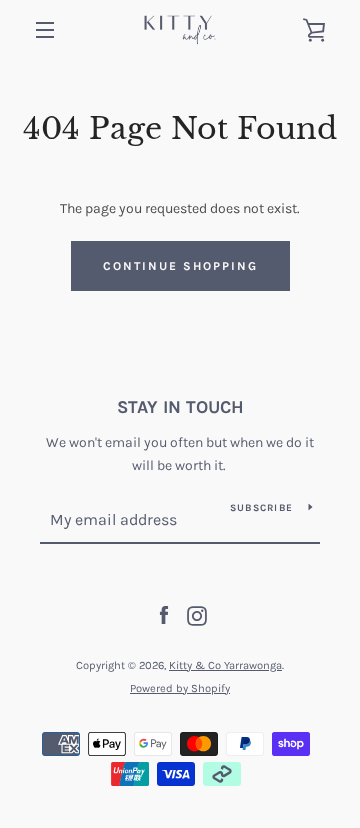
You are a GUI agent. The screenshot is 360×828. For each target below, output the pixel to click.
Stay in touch (180, 407)
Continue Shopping (180, 266)
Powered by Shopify (180, 688)
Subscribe (261, 508)
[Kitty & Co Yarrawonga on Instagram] (197, 614)
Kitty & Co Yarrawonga (225, 665)
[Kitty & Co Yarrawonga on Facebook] (164, 614)
